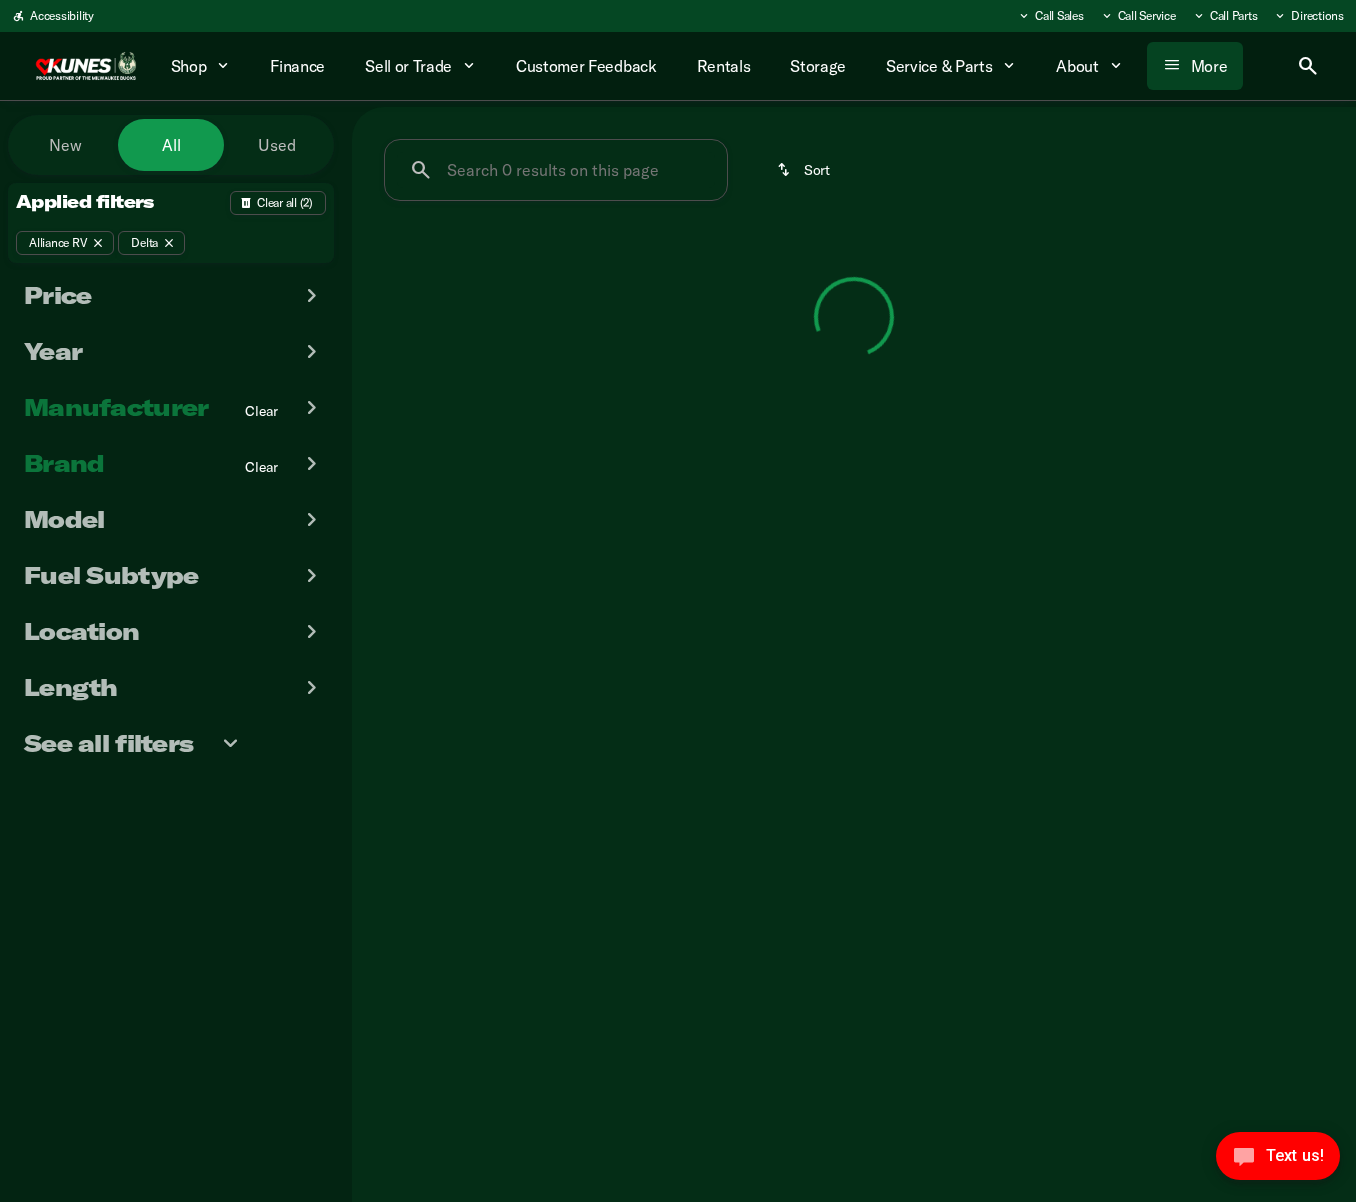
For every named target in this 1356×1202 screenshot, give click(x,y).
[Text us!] (1278, 1161)
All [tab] (171, 145)
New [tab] (65, 145)
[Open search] (1308, 66)
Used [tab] (277, 145)
